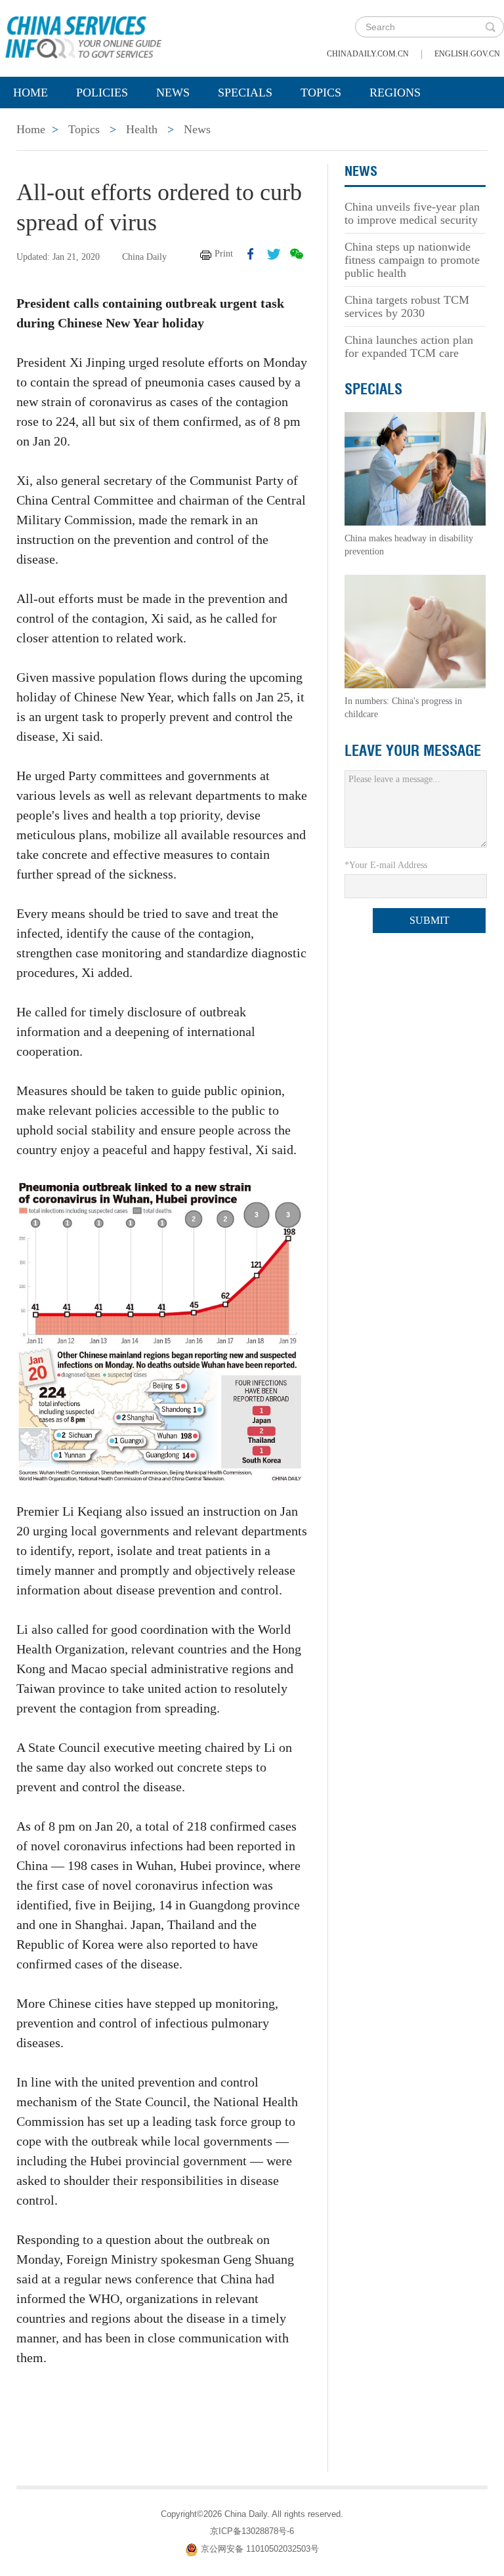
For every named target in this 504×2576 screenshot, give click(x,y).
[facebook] (251, 254)
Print (224, 254)
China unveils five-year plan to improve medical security (412, 213)
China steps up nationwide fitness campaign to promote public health (412, 260)
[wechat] (297, 254)
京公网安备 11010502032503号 (260, 2549)
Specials (245, 93)
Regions (395, 93)
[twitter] (274, 254)
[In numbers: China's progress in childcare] (415, 631)
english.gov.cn (467, 54)
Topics (321, 93)
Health (142, 129)
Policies (102, 93)
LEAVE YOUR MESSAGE (413, 751)
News (173, 93)
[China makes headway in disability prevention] (415, 468)
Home (31, 93)
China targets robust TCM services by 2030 (407, 306)
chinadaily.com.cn (368, 54)
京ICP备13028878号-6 (252, 2531)
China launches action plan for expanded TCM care (409, 346)
